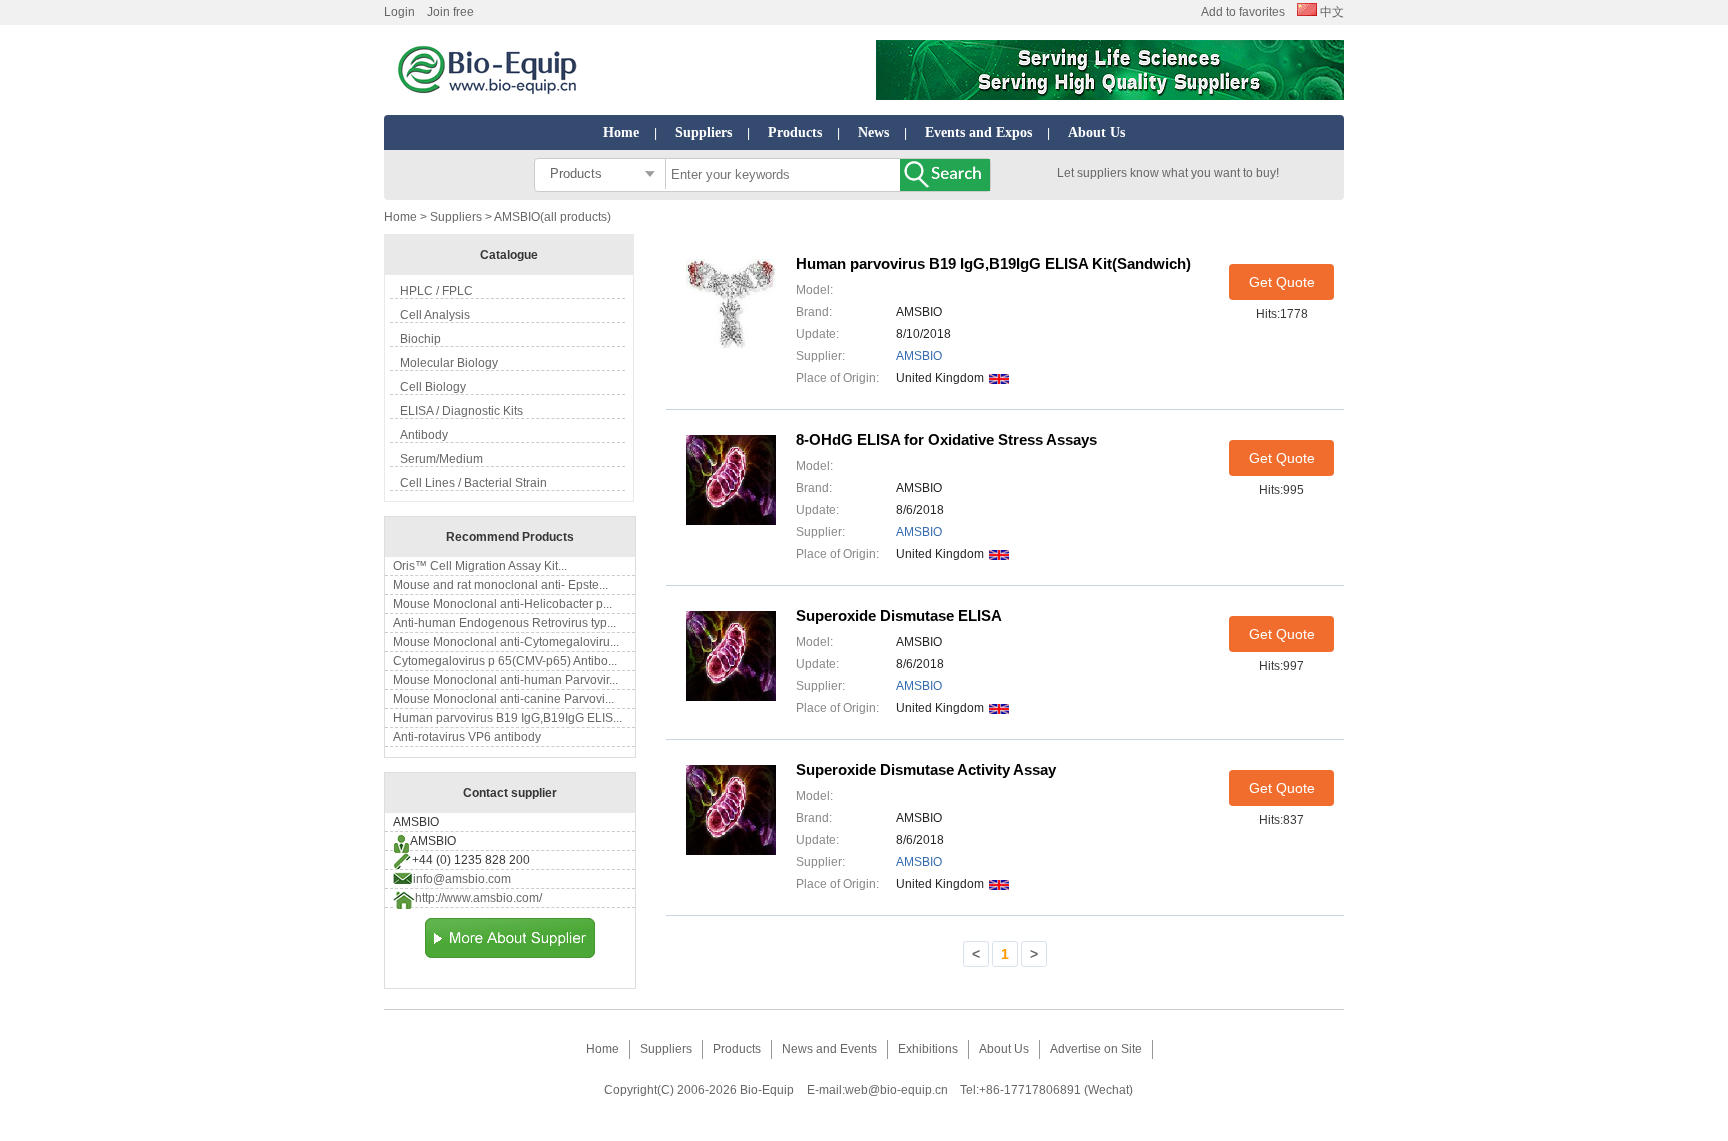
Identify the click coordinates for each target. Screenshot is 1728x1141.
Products (795, 132)
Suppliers (703, 132)
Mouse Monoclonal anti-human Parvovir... (505, 680)
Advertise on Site (1096, 1049)
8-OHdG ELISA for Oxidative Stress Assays (946, 439)
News (873, 132)
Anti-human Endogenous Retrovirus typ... (504, 623)
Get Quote (1282, 282)
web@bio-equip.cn (896, 1090)
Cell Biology (433, 387)
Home (621, 132)
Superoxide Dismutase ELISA (899, 615)
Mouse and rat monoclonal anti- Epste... (500, 585)
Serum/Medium (441, 459)
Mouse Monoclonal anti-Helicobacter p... (502, 604)
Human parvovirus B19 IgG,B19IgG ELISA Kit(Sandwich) (993, 263)
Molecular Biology (449, 363)
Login (399, 12)
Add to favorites (1243, 12)
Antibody (424, 435)
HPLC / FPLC (436, 291)
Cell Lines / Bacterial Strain (473, 483)
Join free (450, 12)
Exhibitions (928, 1049)
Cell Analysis (435, 315)
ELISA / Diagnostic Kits (461, 411)
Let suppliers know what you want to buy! (1168, 173)
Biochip (420, 339)
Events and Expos (978, 132)
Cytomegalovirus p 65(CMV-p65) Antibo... (505, 661)
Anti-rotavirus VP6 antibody (467, 737)
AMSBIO (919, 356)
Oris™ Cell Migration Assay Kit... (480, 566)
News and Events (829, 1049)
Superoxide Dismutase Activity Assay (926, 769)
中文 (1330, 12)
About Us (1096, 132)
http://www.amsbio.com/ (478, 898)
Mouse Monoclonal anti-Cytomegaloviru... (506, 642)
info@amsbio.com (462, 879)
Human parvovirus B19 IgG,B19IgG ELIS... (507, 718)
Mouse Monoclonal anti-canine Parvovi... (503, 699)
